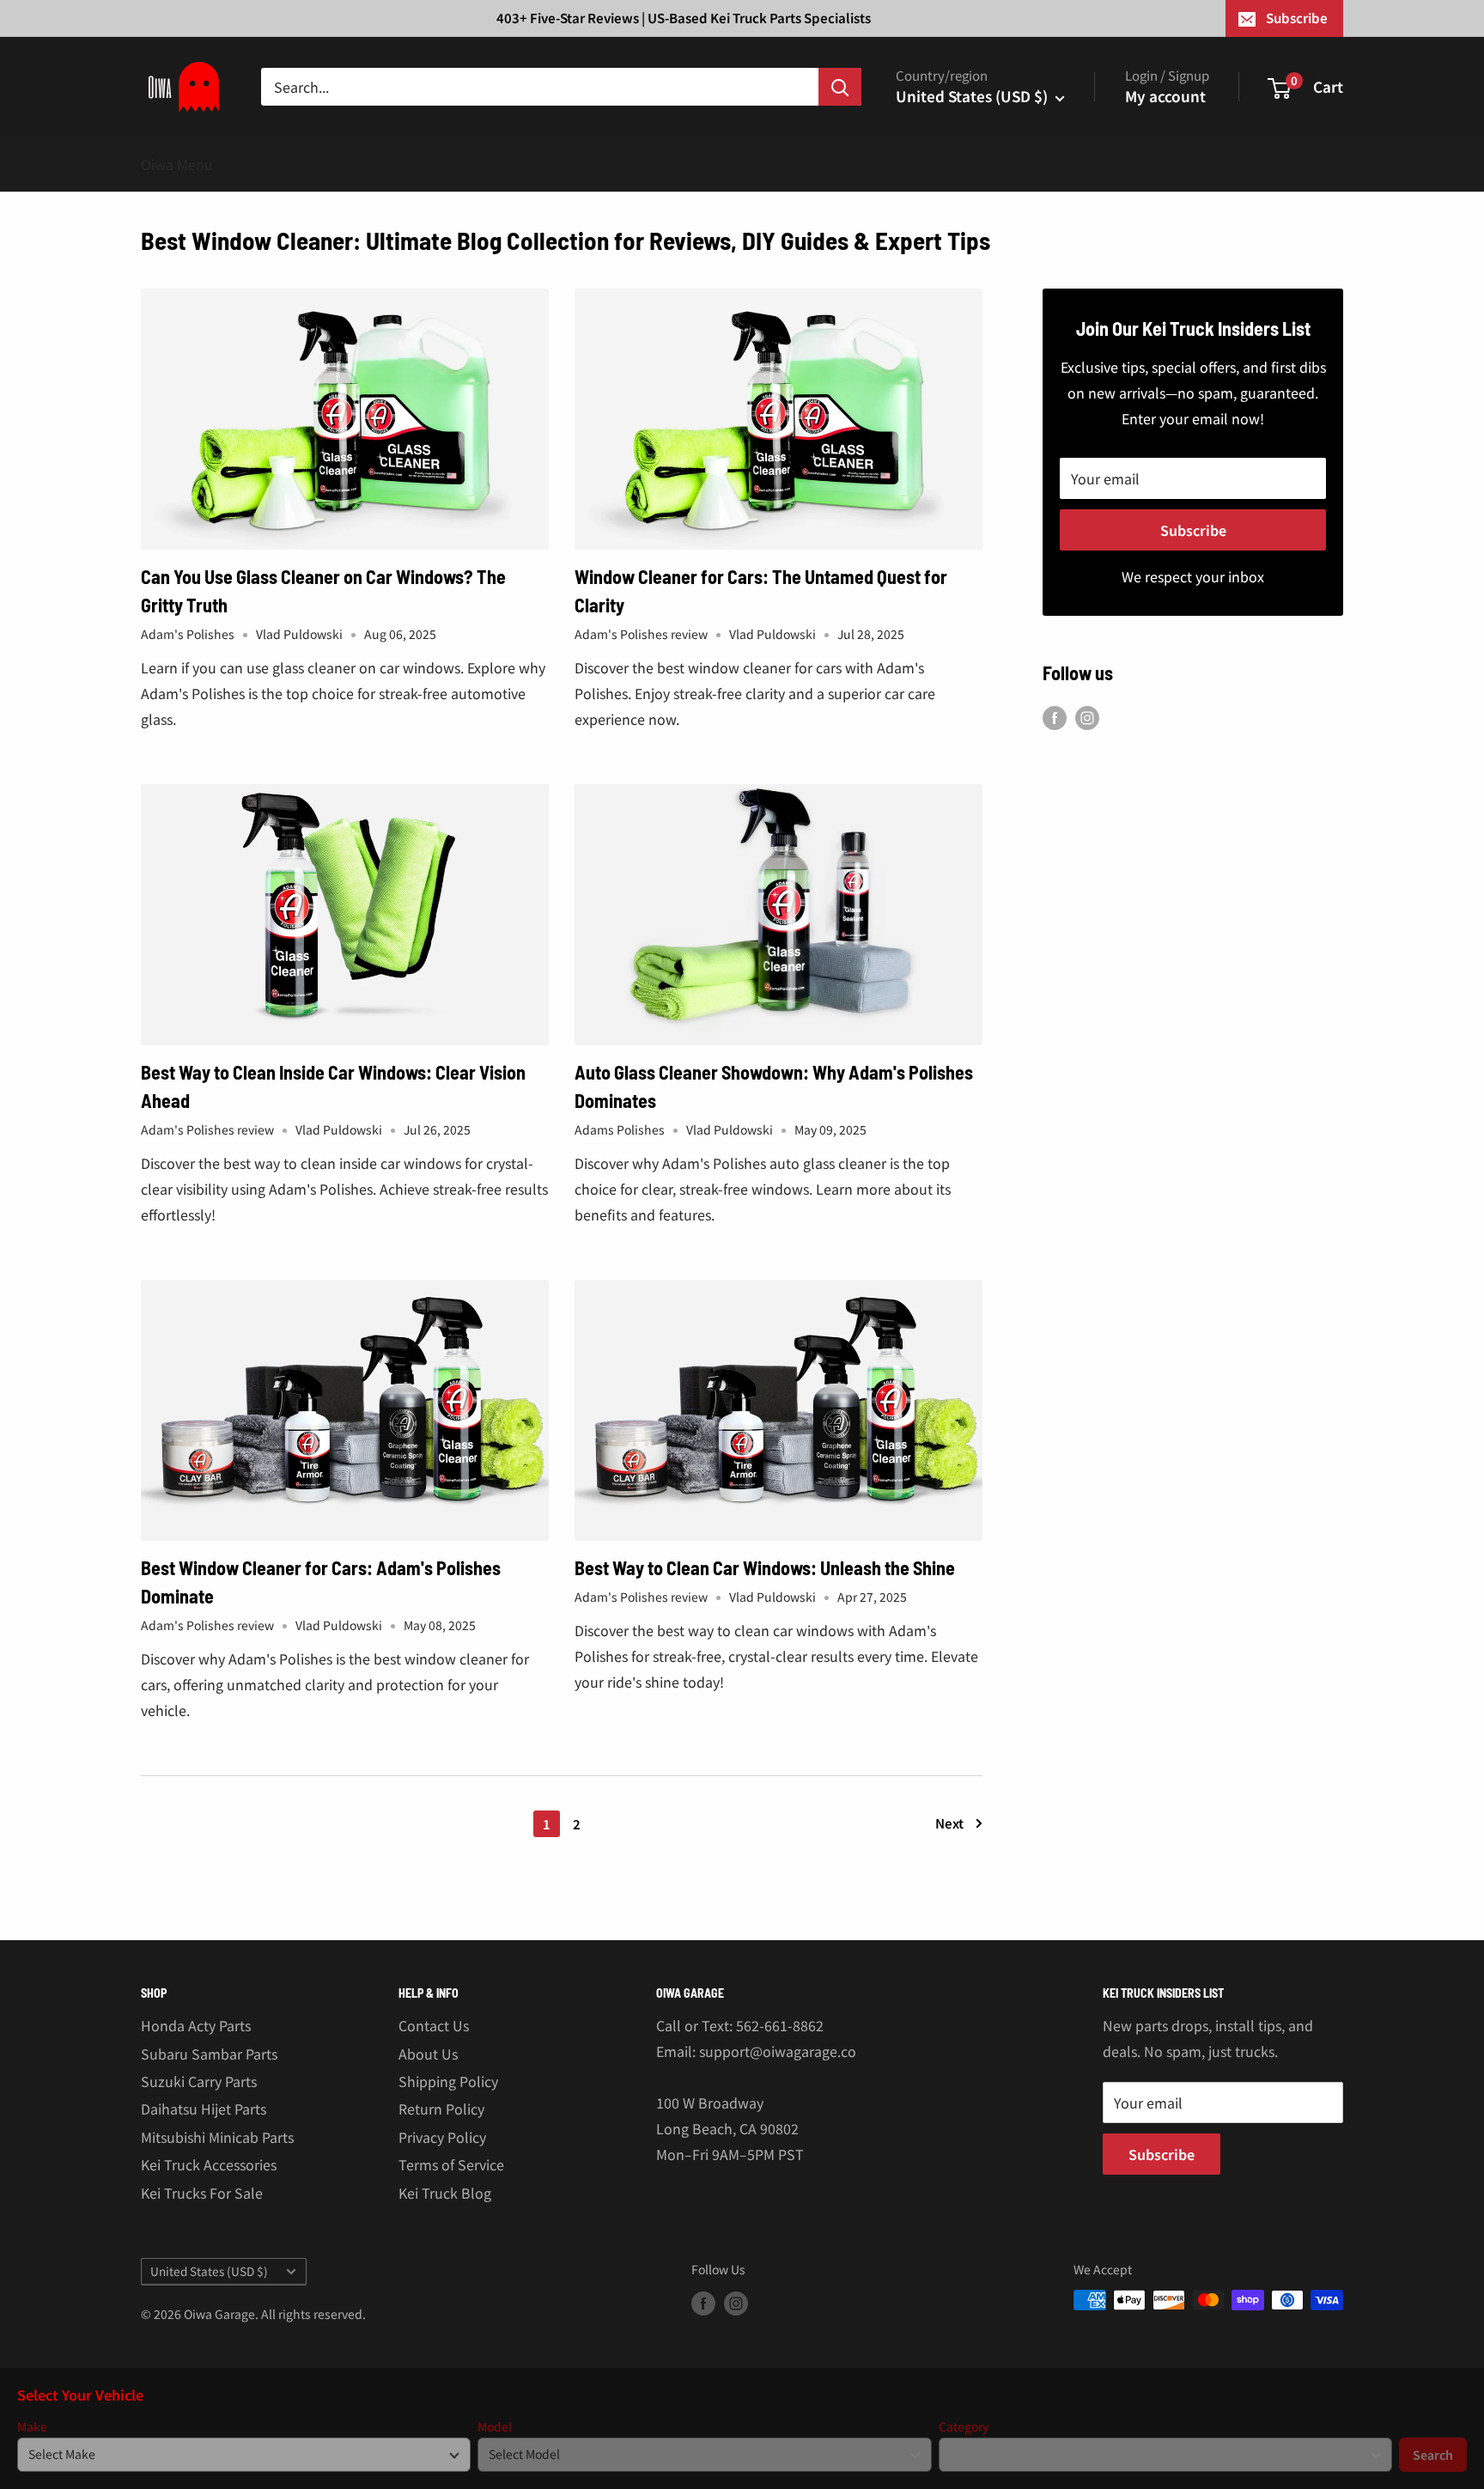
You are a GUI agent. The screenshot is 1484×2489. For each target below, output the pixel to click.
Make (32, 2427)
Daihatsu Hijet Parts (204, 2109)
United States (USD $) (209, 2271)
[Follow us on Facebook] (1055, 718)
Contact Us (434, 2025)
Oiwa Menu (177, 164)
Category (964, 2427)
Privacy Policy (442, 2137)
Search (1433, 2455)
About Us (428, 2054)
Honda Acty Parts (196, 2025)
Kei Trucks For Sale (202, 2193)
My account (1165, 96)
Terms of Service (451, 2164)
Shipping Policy (448, 2081)
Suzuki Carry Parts (199, 2081)
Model (495, 2427)
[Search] (840, 87)
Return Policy (441, 2109)
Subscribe (1297, 18)
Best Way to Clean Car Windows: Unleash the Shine (765, 1567)
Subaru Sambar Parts (209, 2054)
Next (949, 1823)
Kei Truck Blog (445, 2193)
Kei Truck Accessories (209, 2164)
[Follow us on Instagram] (1087, 718)
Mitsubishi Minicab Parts (217, 2137)
